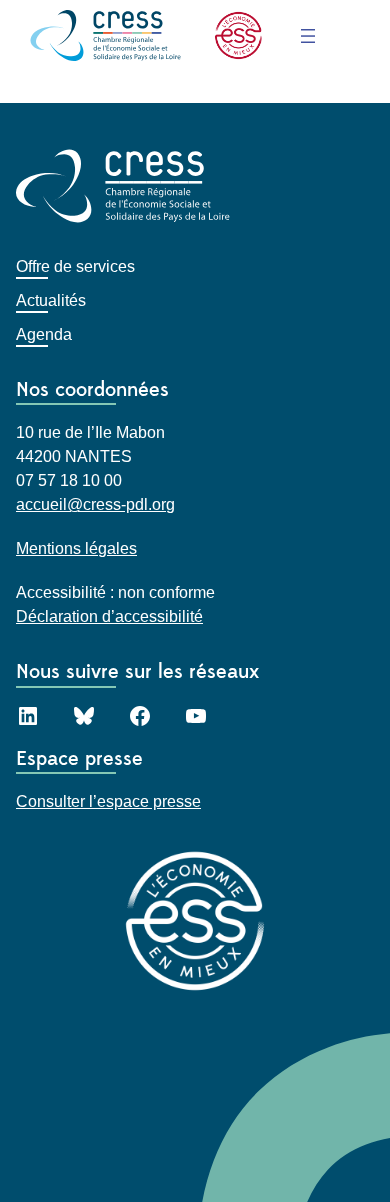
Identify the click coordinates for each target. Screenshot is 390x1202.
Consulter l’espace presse (108, 801)
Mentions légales (76, 548)
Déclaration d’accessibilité (109, 616)
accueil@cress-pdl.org (95, 504)
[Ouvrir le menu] (308, 36)
